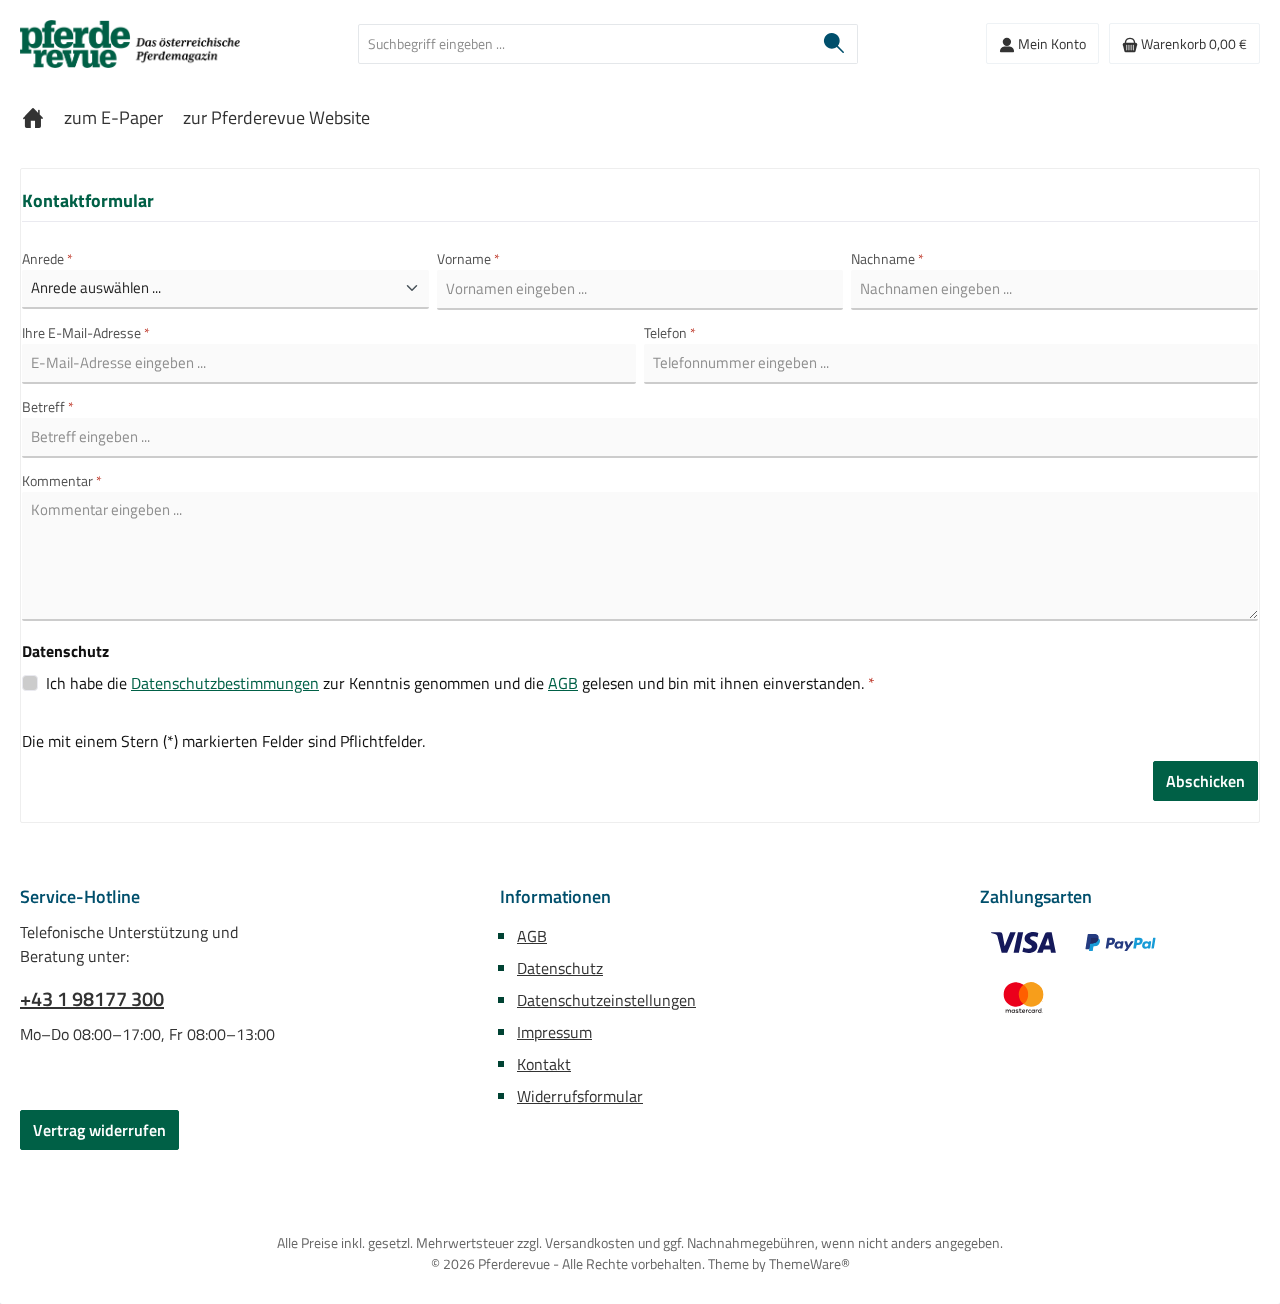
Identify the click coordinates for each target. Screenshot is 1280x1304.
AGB (563, 683)
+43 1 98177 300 (92, 999)
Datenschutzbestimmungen (225, 683)
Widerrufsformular (580, 1096)
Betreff (48, 406)
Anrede (47, 258)
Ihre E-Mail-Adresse (86, 332)
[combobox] (585, 44)
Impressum (554, 1032)
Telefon (670, 332)
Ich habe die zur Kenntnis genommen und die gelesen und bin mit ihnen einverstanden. (460, 683)
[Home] (33, 118)
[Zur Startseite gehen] (130, 44)
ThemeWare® (809, 1263)
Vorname (468, 258)
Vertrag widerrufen (99, 1130)
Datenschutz (560, 968)
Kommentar (62, 480)
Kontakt (544, 1064)
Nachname (887, 258)
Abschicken (1205, 781)
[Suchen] (834, 44)
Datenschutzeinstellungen (606, 1000)
